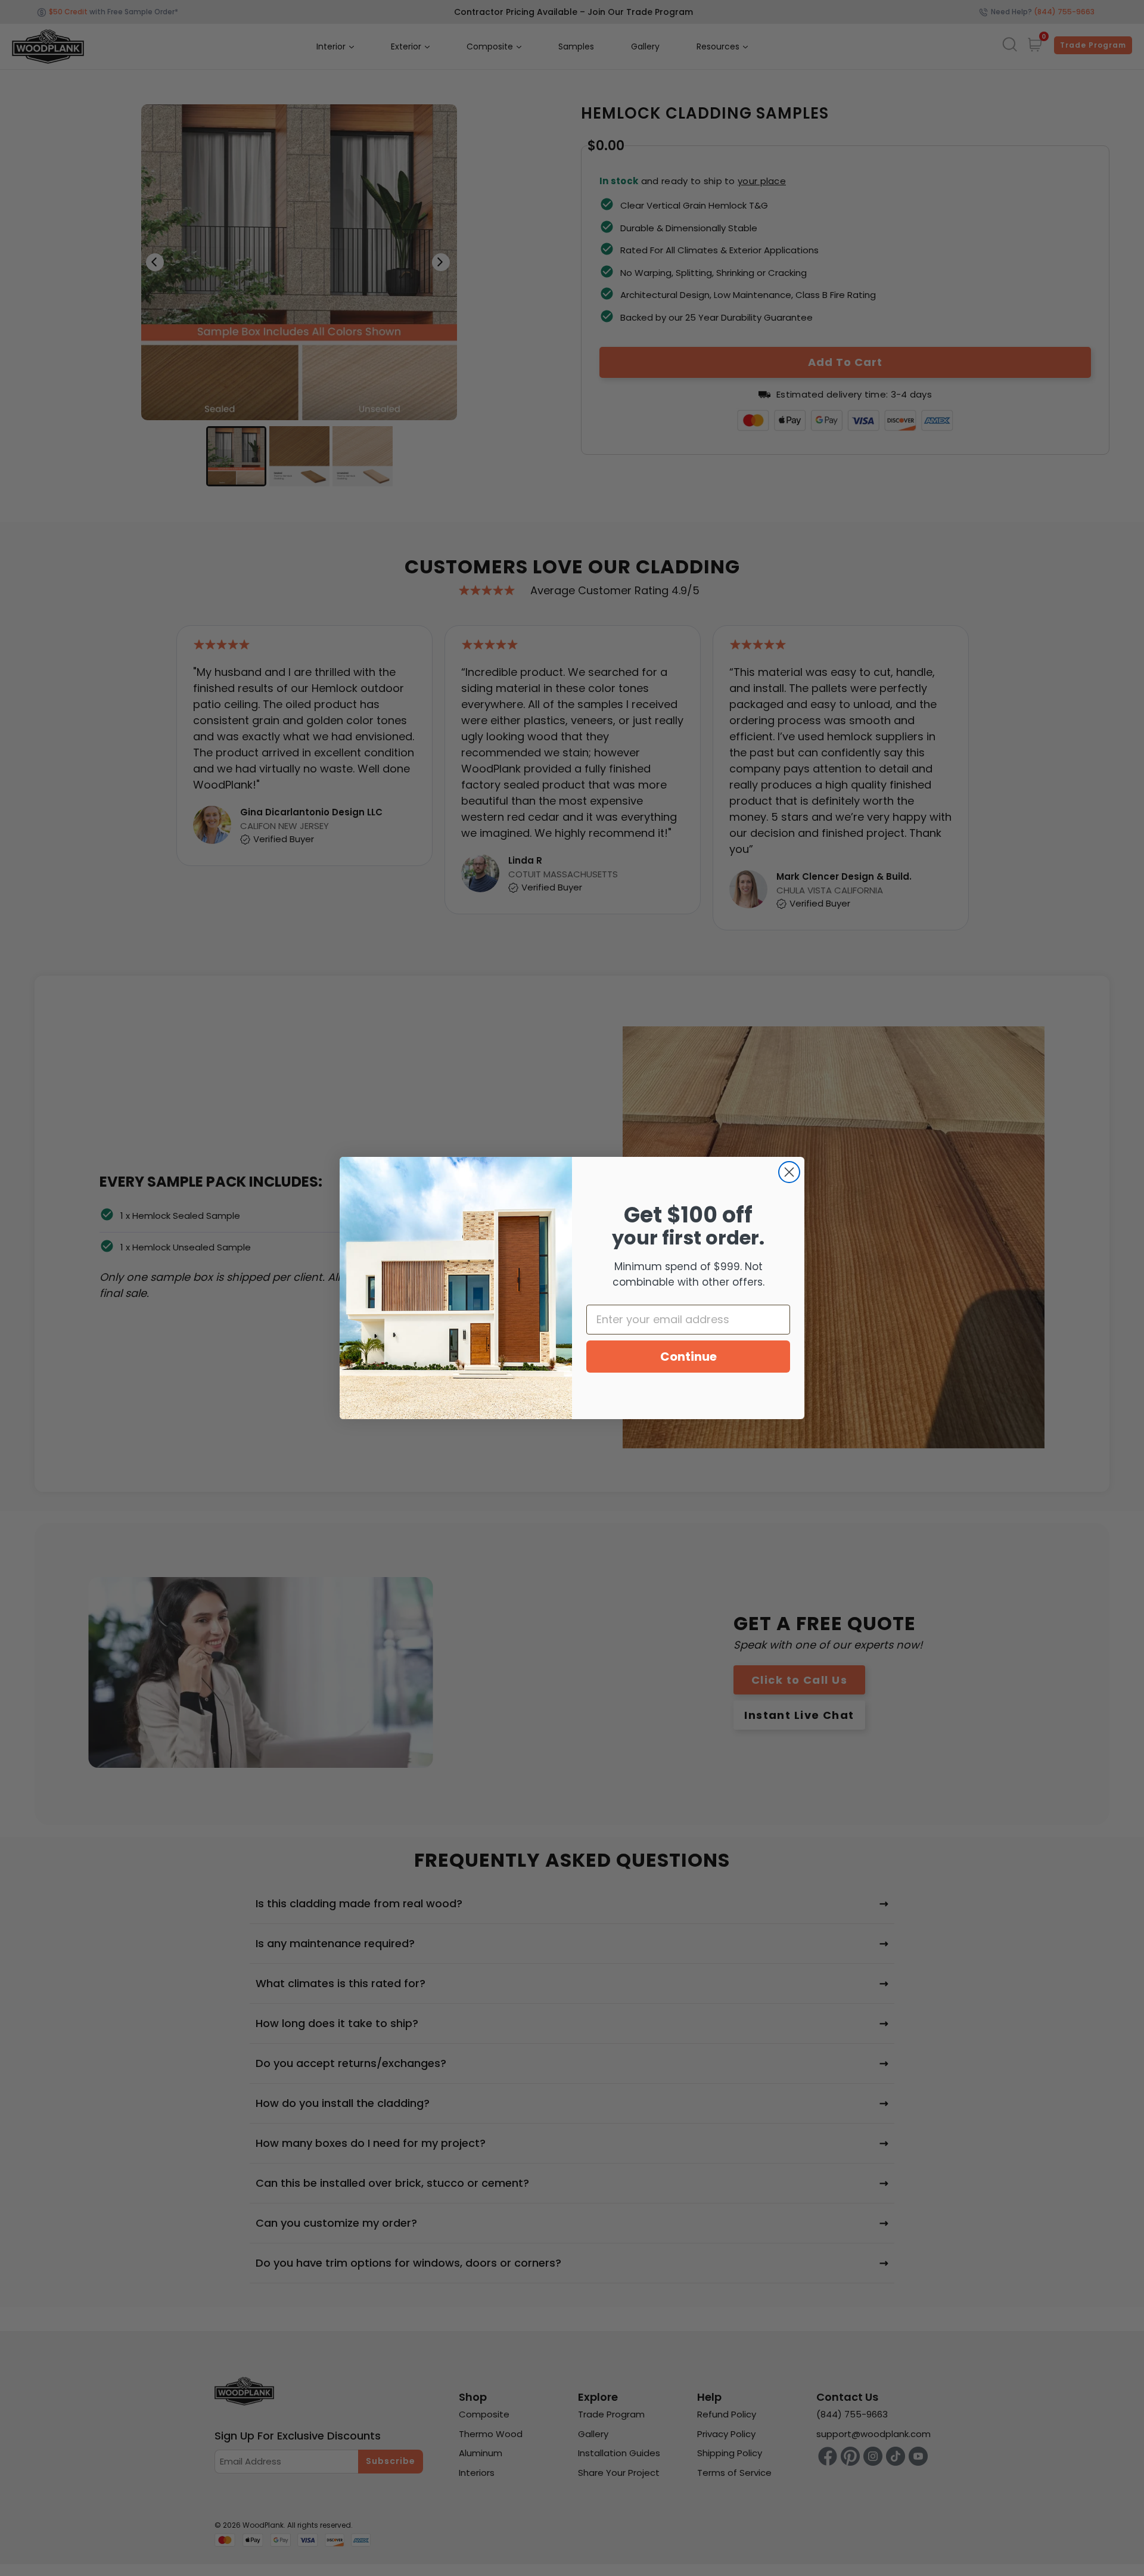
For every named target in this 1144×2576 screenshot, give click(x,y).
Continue (688, 1357)
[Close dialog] (789, 1172)
